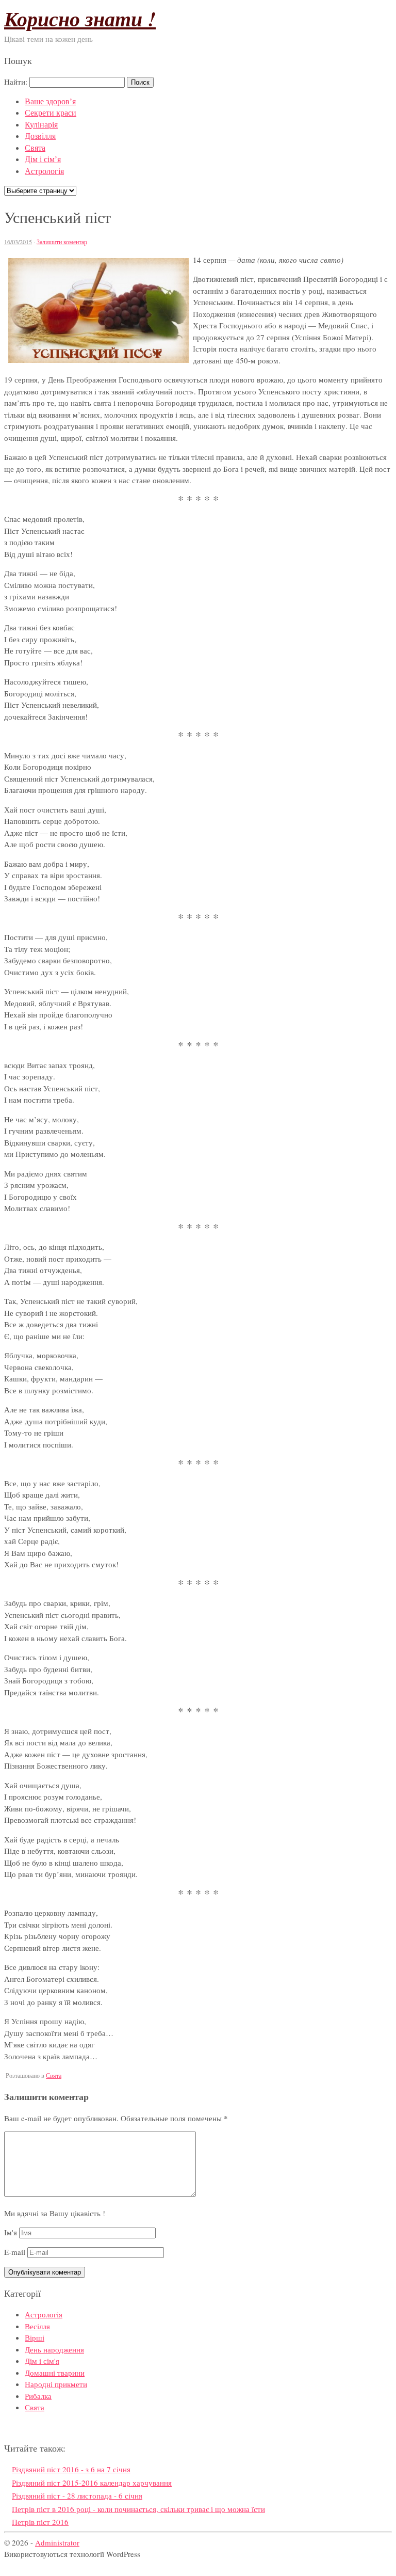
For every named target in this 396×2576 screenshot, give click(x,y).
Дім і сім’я (43, 159)
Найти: (16, 82)
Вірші (35, 2338)
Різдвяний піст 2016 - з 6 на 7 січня (71, 2469)
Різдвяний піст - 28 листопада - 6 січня (77, 2495)
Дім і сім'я (42, 2361)
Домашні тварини (55, 2373)
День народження (54, 2349)
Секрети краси (51, 112)
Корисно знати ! (80, 19)
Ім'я (11, 2232)
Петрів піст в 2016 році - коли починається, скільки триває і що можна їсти (138, 2509)
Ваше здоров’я (50, 101)
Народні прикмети (56, 2384)
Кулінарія (41, 124)
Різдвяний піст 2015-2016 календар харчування (92, 2483)
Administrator (57, 2542)
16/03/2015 (18, 242)
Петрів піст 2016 (40, 2522)
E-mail (15, 2252)
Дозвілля (40, 136)
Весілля (37, 2326)
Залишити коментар (62, 242)
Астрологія (44, 171)
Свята (35, 147)
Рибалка (38, 2396)
